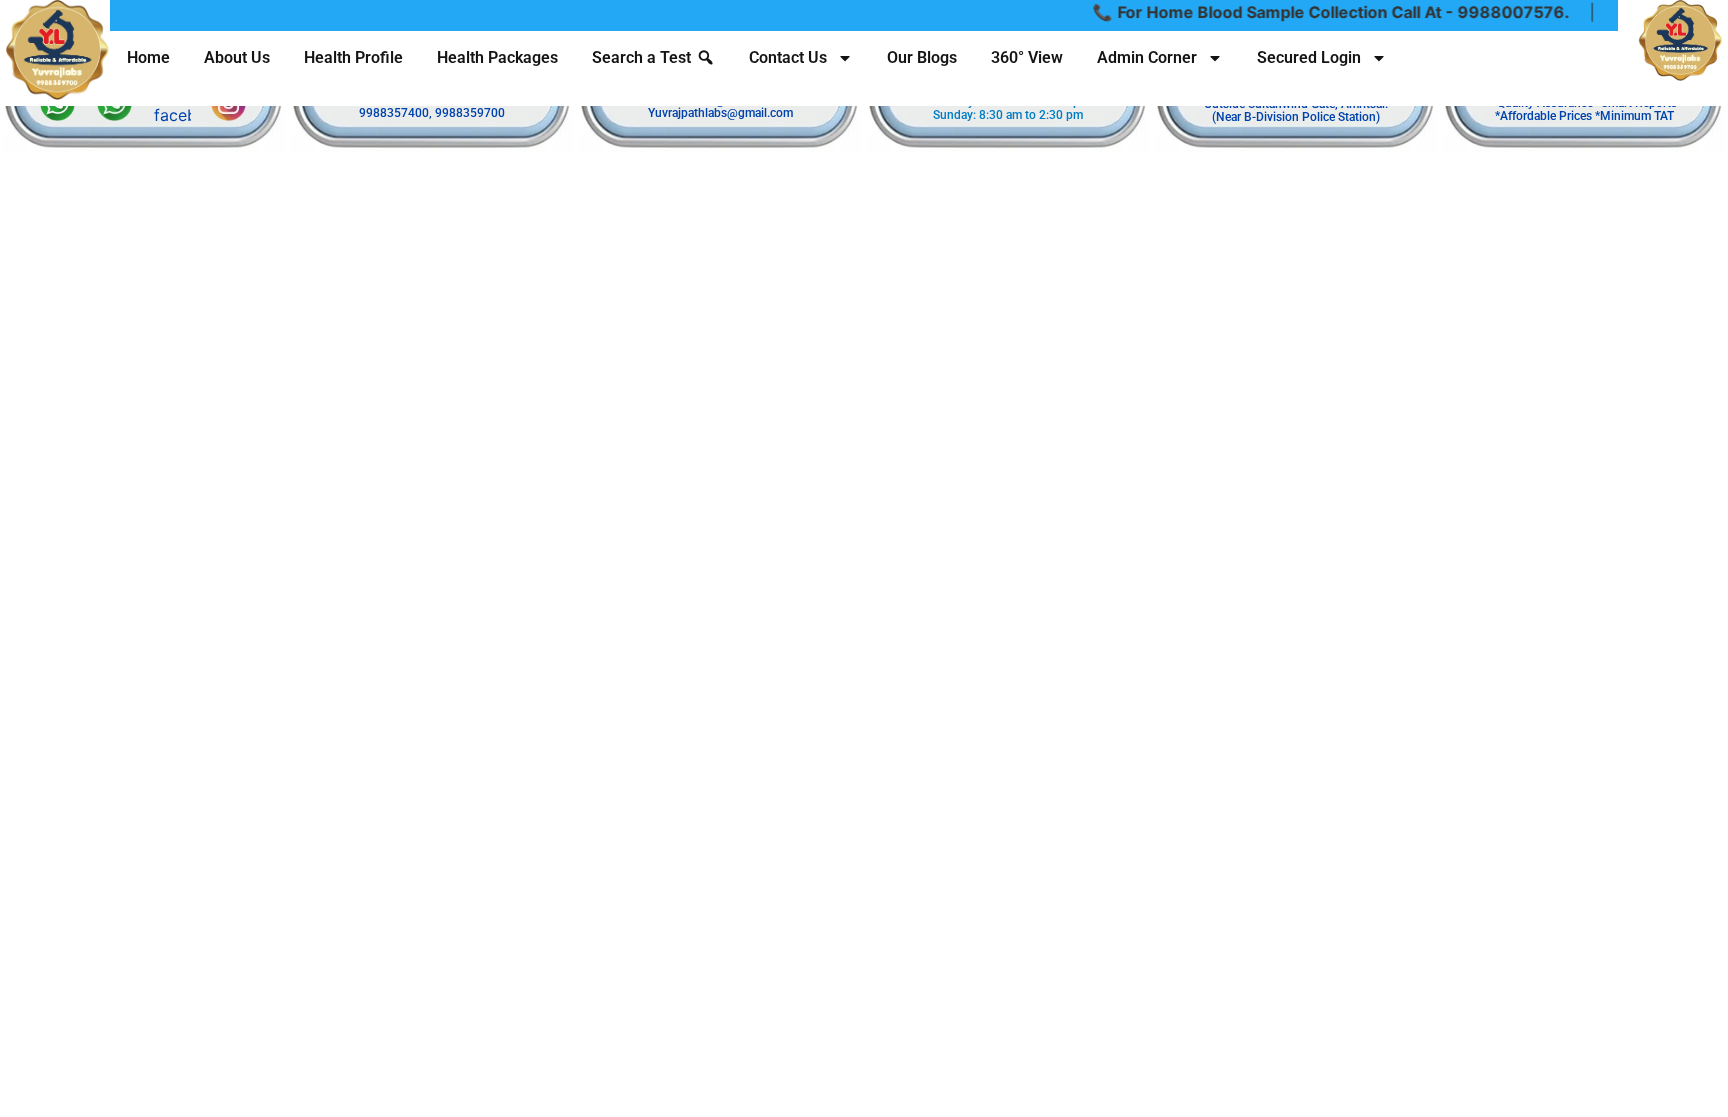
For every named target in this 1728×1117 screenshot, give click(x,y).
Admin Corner (1147, 57)
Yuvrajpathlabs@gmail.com (720, 113)
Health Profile (353, 57)
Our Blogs (922, 57)
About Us (237, 57)
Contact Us (788, 57)
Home (148, 57)
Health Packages (497, 57)
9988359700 (470, 113)
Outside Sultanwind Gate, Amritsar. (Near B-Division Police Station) (1296, 110)
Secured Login (1309, 57)
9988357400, (395, 113)
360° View (1027, 57)
